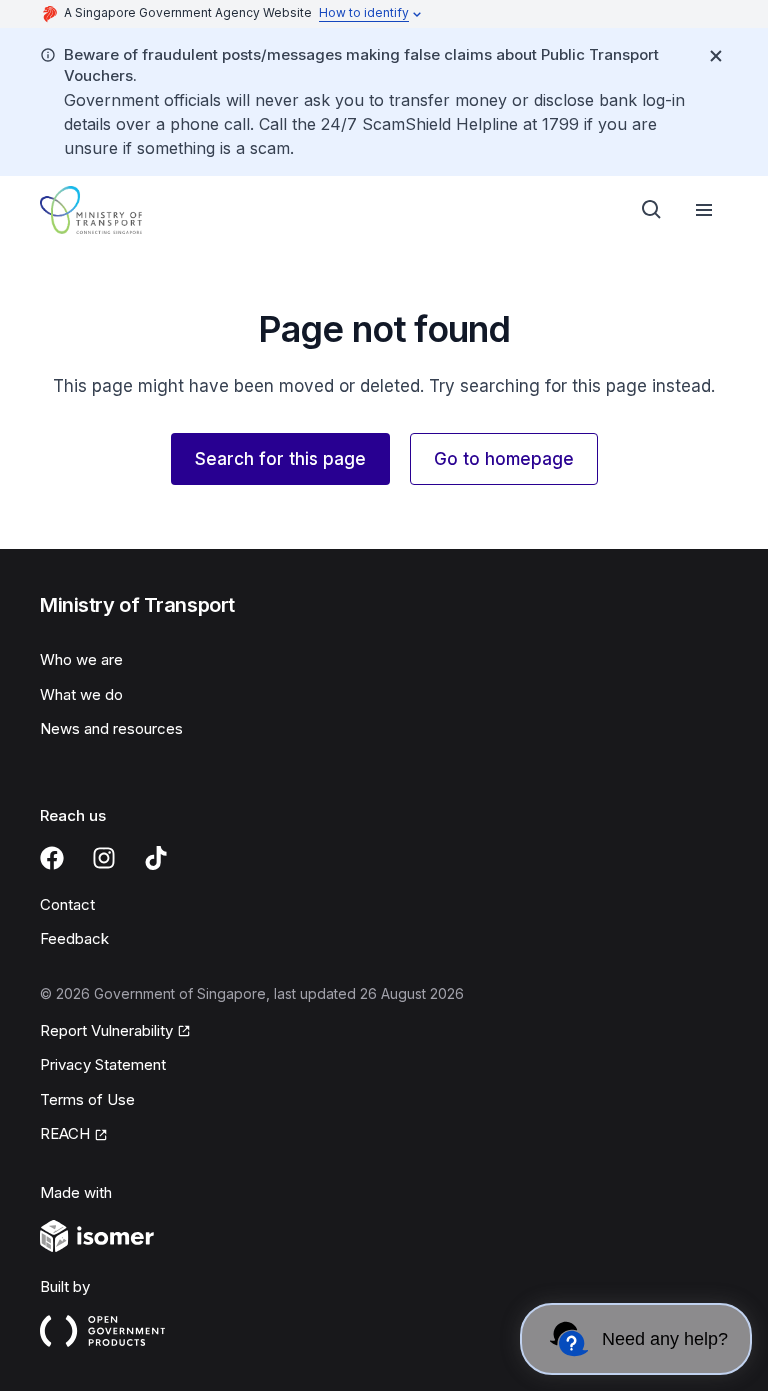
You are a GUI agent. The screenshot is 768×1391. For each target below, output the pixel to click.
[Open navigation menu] (704, 210)
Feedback (74, 938)
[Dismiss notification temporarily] (716, 56)
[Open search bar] (652, 210)
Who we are (81, 659)
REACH (65, 1133)
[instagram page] (104, 858)
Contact (67, 904)
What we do (81, 694)
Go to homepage (504, 459)
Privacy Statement (103, 1064)
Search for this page (280, 459)
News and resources (111, 728)
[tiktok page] (156, 858)
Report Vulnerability (106, 1030)
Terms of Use (87, 1099)
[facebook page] (52, 858)
